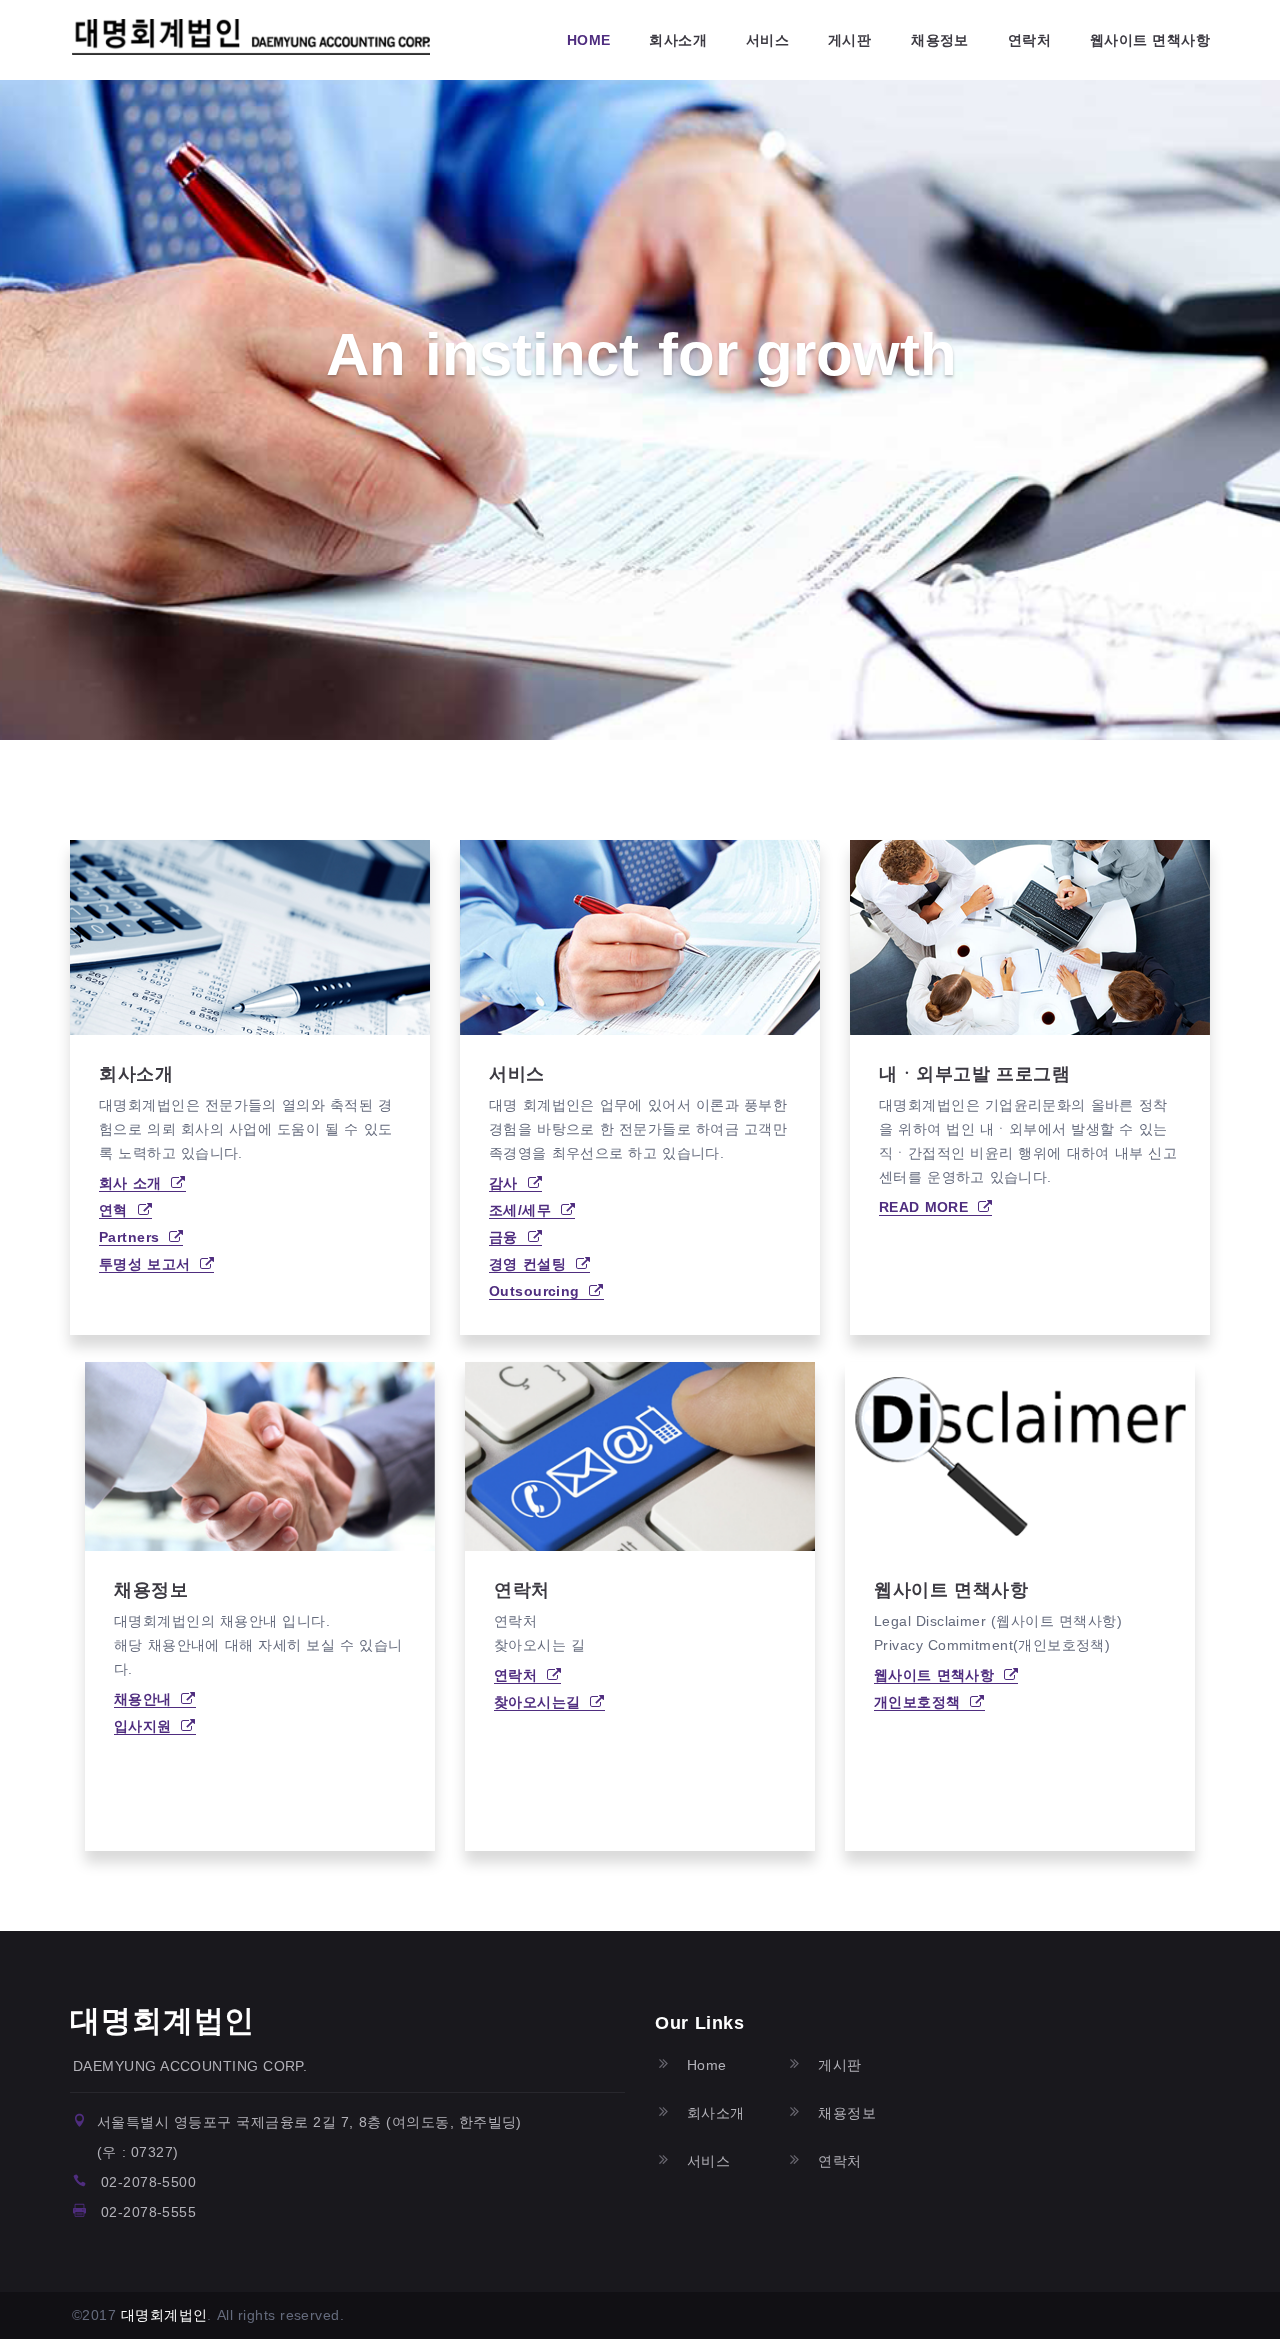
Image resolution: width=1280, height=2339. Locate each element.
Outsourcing (539, 1291)
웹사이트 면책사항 (1150, 40)
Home (589, 40)
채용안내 (147, 1699)
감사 (508, 1183)
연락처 (1029, 40)
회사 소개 (135, 1183)
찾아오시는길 (542, 1702)
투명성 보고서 (149, 1264)
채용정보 (940, 40)
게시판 (849, 40)
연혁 (118, 1210)
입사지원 (147, 1726)
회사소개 (678, 40)
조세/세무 (525, 1210)
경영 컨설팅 (532, 1264)
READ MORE (928, 1207)
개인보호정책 (922, 1702)
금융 (508, 1237)
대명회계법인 (162, 2020)
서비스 (767, 40)
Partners (134, 1237)
